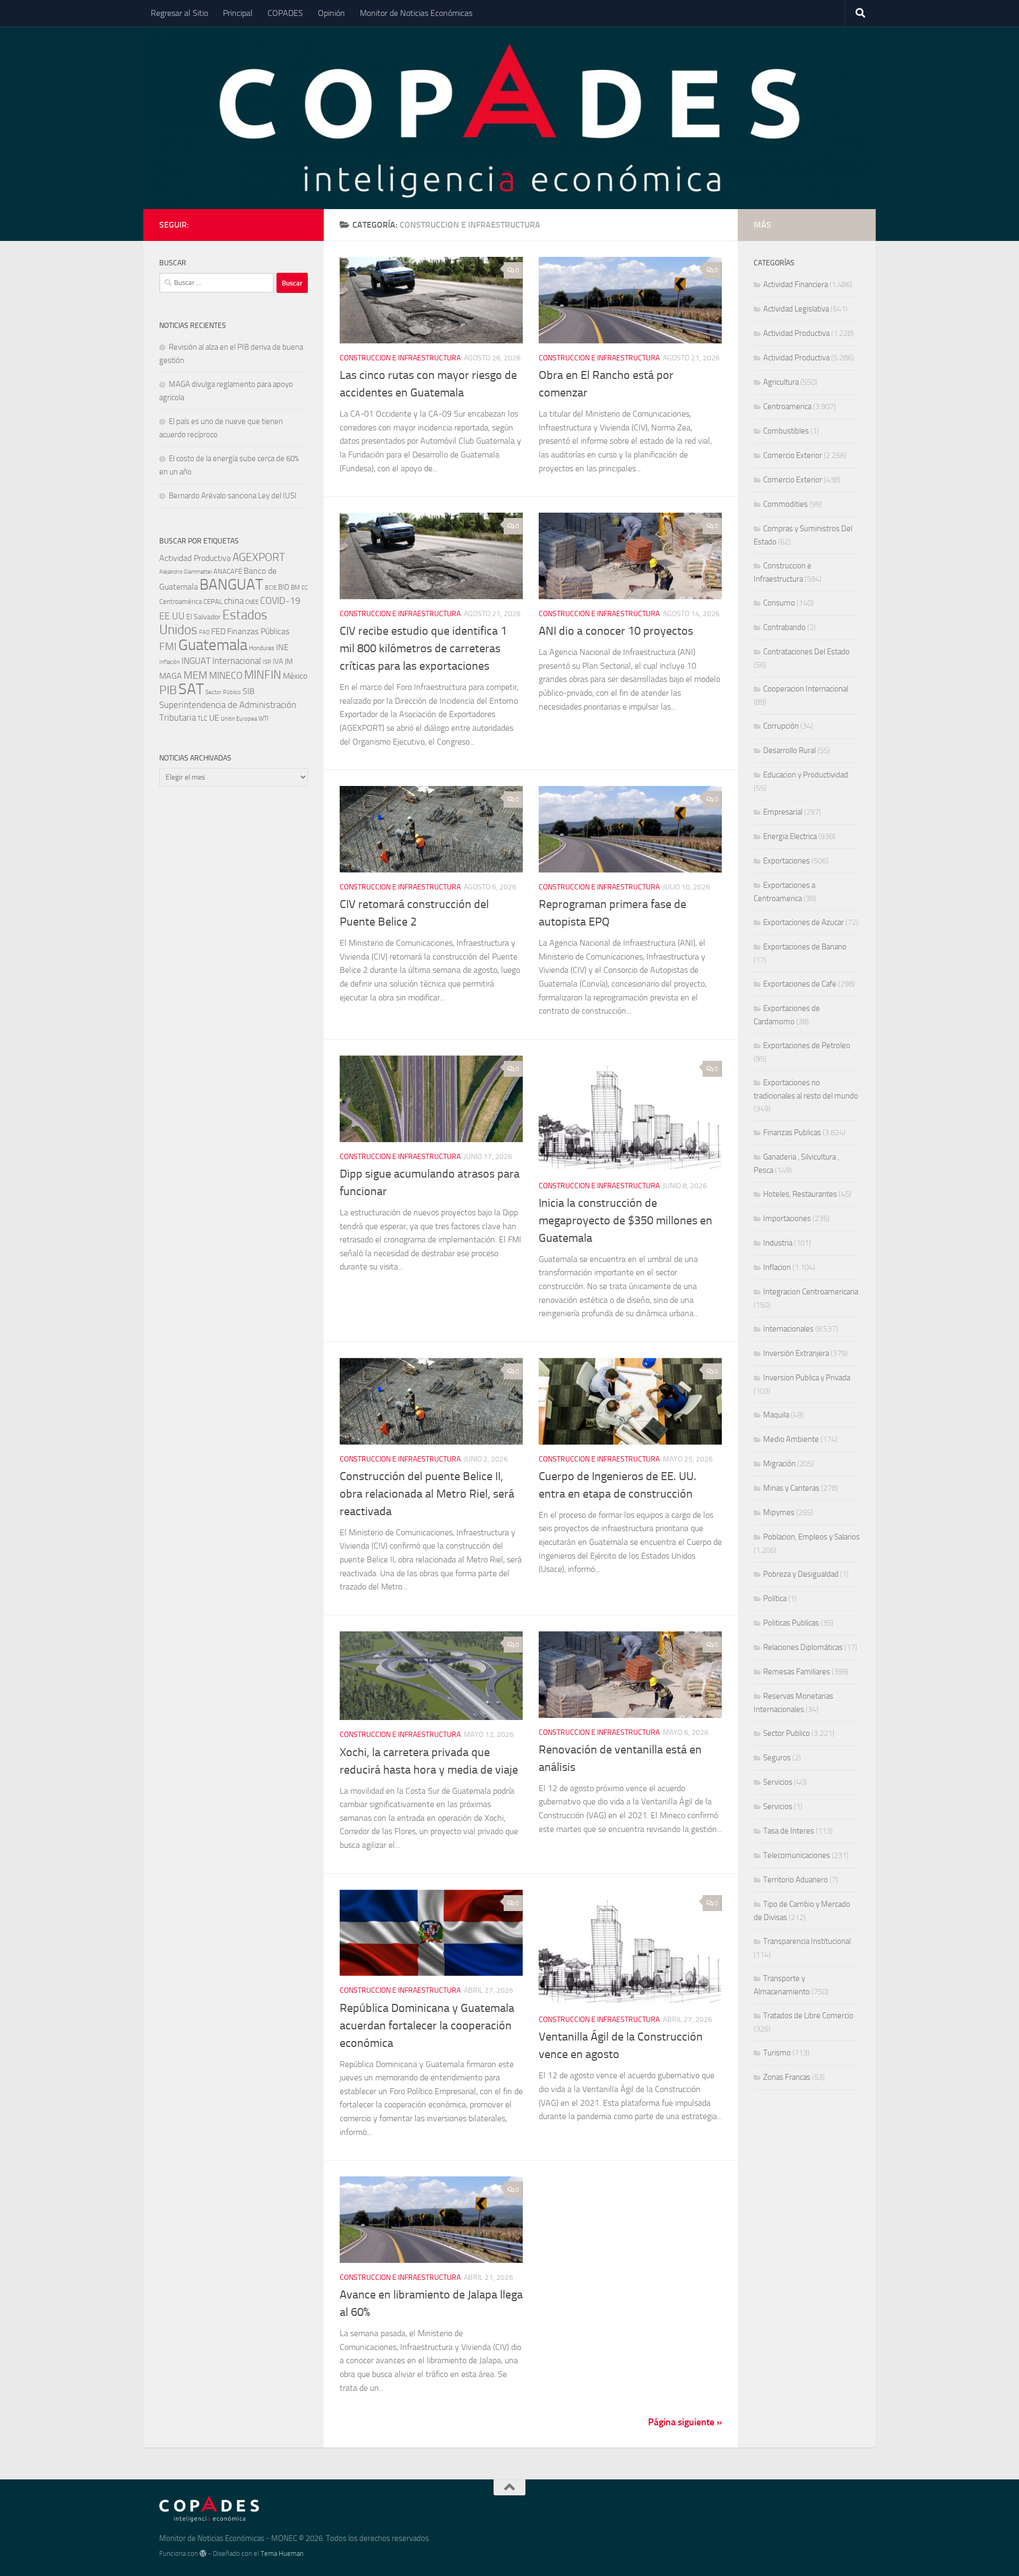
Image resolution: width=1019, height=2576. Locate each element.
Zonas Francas (787, 2077)
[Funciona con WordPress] (203, 2553)
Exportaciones (787, 861)
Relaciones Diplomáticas (803, 1647)
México (295, 676)
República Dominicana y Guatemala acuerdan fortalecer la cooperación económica (427, 2026)
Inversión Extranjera (796, 1353)
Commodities (785, 504)
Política (775, 1598)
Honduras (262, 648)
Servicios (778, 1782)
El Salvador (204, 617)
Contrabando (784, 627)
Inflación (170, 662)
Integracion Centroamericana (811, 1292)
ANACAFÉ (228, 571)
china (234, 601)
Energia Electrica (790, 836)
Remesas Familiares (797, 1672)
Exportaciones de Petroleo (807, 1045)
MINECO (226, 676)
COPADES (285, 13)
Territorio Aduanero (796, 1880)
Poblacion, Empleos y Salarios (811, 1537)
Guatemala (213, 645)
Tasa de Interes (789, 1831)
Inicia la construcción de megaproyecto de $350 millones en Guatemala (625, 1221)
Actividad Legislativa (796, 309)
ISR (267, 662)
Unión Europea (239, 719)
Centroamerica (787, 407)
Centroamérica (180, 601)
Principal (238, 13)
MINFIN (263, 675)
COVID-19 (280, 601)
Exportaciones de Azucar (804, 922)
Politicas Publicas (791, 1623)
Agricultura (781, 382)
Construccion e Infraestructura (400, 358)
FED (218, 631)
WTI (264, 718)
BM (295, 587)
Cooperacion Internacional (806, 689)
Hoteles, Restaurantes (800, 1194)
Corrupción (781, 726)
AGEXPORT (259, 557)
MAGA (171, 676)
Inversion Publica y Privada (807, 1378)
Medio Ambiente (791, 1439)
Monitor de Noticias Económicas (416, 13)
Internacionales (788, 1329)
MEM (196, 675)
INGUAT (196, 661)
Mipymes (779, 1512)
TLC (202, 719)
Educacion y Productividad (806, 775)
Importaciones (787, 1218)
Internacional (237, 661)
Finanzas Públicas (258, 631)
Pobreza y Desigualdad (801, 1574)
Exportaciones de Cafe (800, 984)
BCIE (271, 588)
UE (214, 718)
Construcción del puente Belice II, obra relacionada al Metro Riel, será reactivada (427, 1494)
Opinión (331, 13)
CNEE (252, 602)
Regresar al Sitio (179, 13)
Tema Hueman (282, 2553)
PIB (168, 690)
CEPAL (213, 602)
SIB (249, 691)
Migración (779, 1464)
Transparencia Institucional (807, 1941)
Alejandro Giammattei (185, 572)
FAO (204, 632)
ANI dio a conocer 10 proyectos (616, 631)
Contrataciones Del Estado (806, 652)
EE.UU (172, 616)
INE (282, 647)
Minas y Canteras (791, 1488)
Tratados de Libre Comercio (808, 2016)
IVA (278, 662)
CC (305, 588)
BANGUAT (231, 585)
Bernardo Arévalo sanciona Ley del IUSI (233, 496)
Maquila (776, 1415)
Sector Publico (787, 1733)
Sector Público (223, 692)
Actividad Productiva (195, 558)
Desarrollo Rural (789, 750)
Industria (778, 1243)
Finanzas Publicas (792, 1133)
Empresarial (783, 812)
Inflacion (777, 1267)
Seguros (777, 1758)
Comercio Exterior (793, 455)
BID (284, 587)
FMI (168, 647)
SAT (191, 689)
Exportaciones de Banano (805, 947)
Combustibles (786, 431)
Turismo (777, 2053)
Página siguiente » (685, 2422)
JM (289, 662)
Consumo (779, 603)
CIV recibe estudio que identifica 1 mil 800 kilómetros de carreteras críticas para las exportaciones (423, 649)
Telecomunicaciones (797, 1855)
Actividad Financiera (796, 284)
